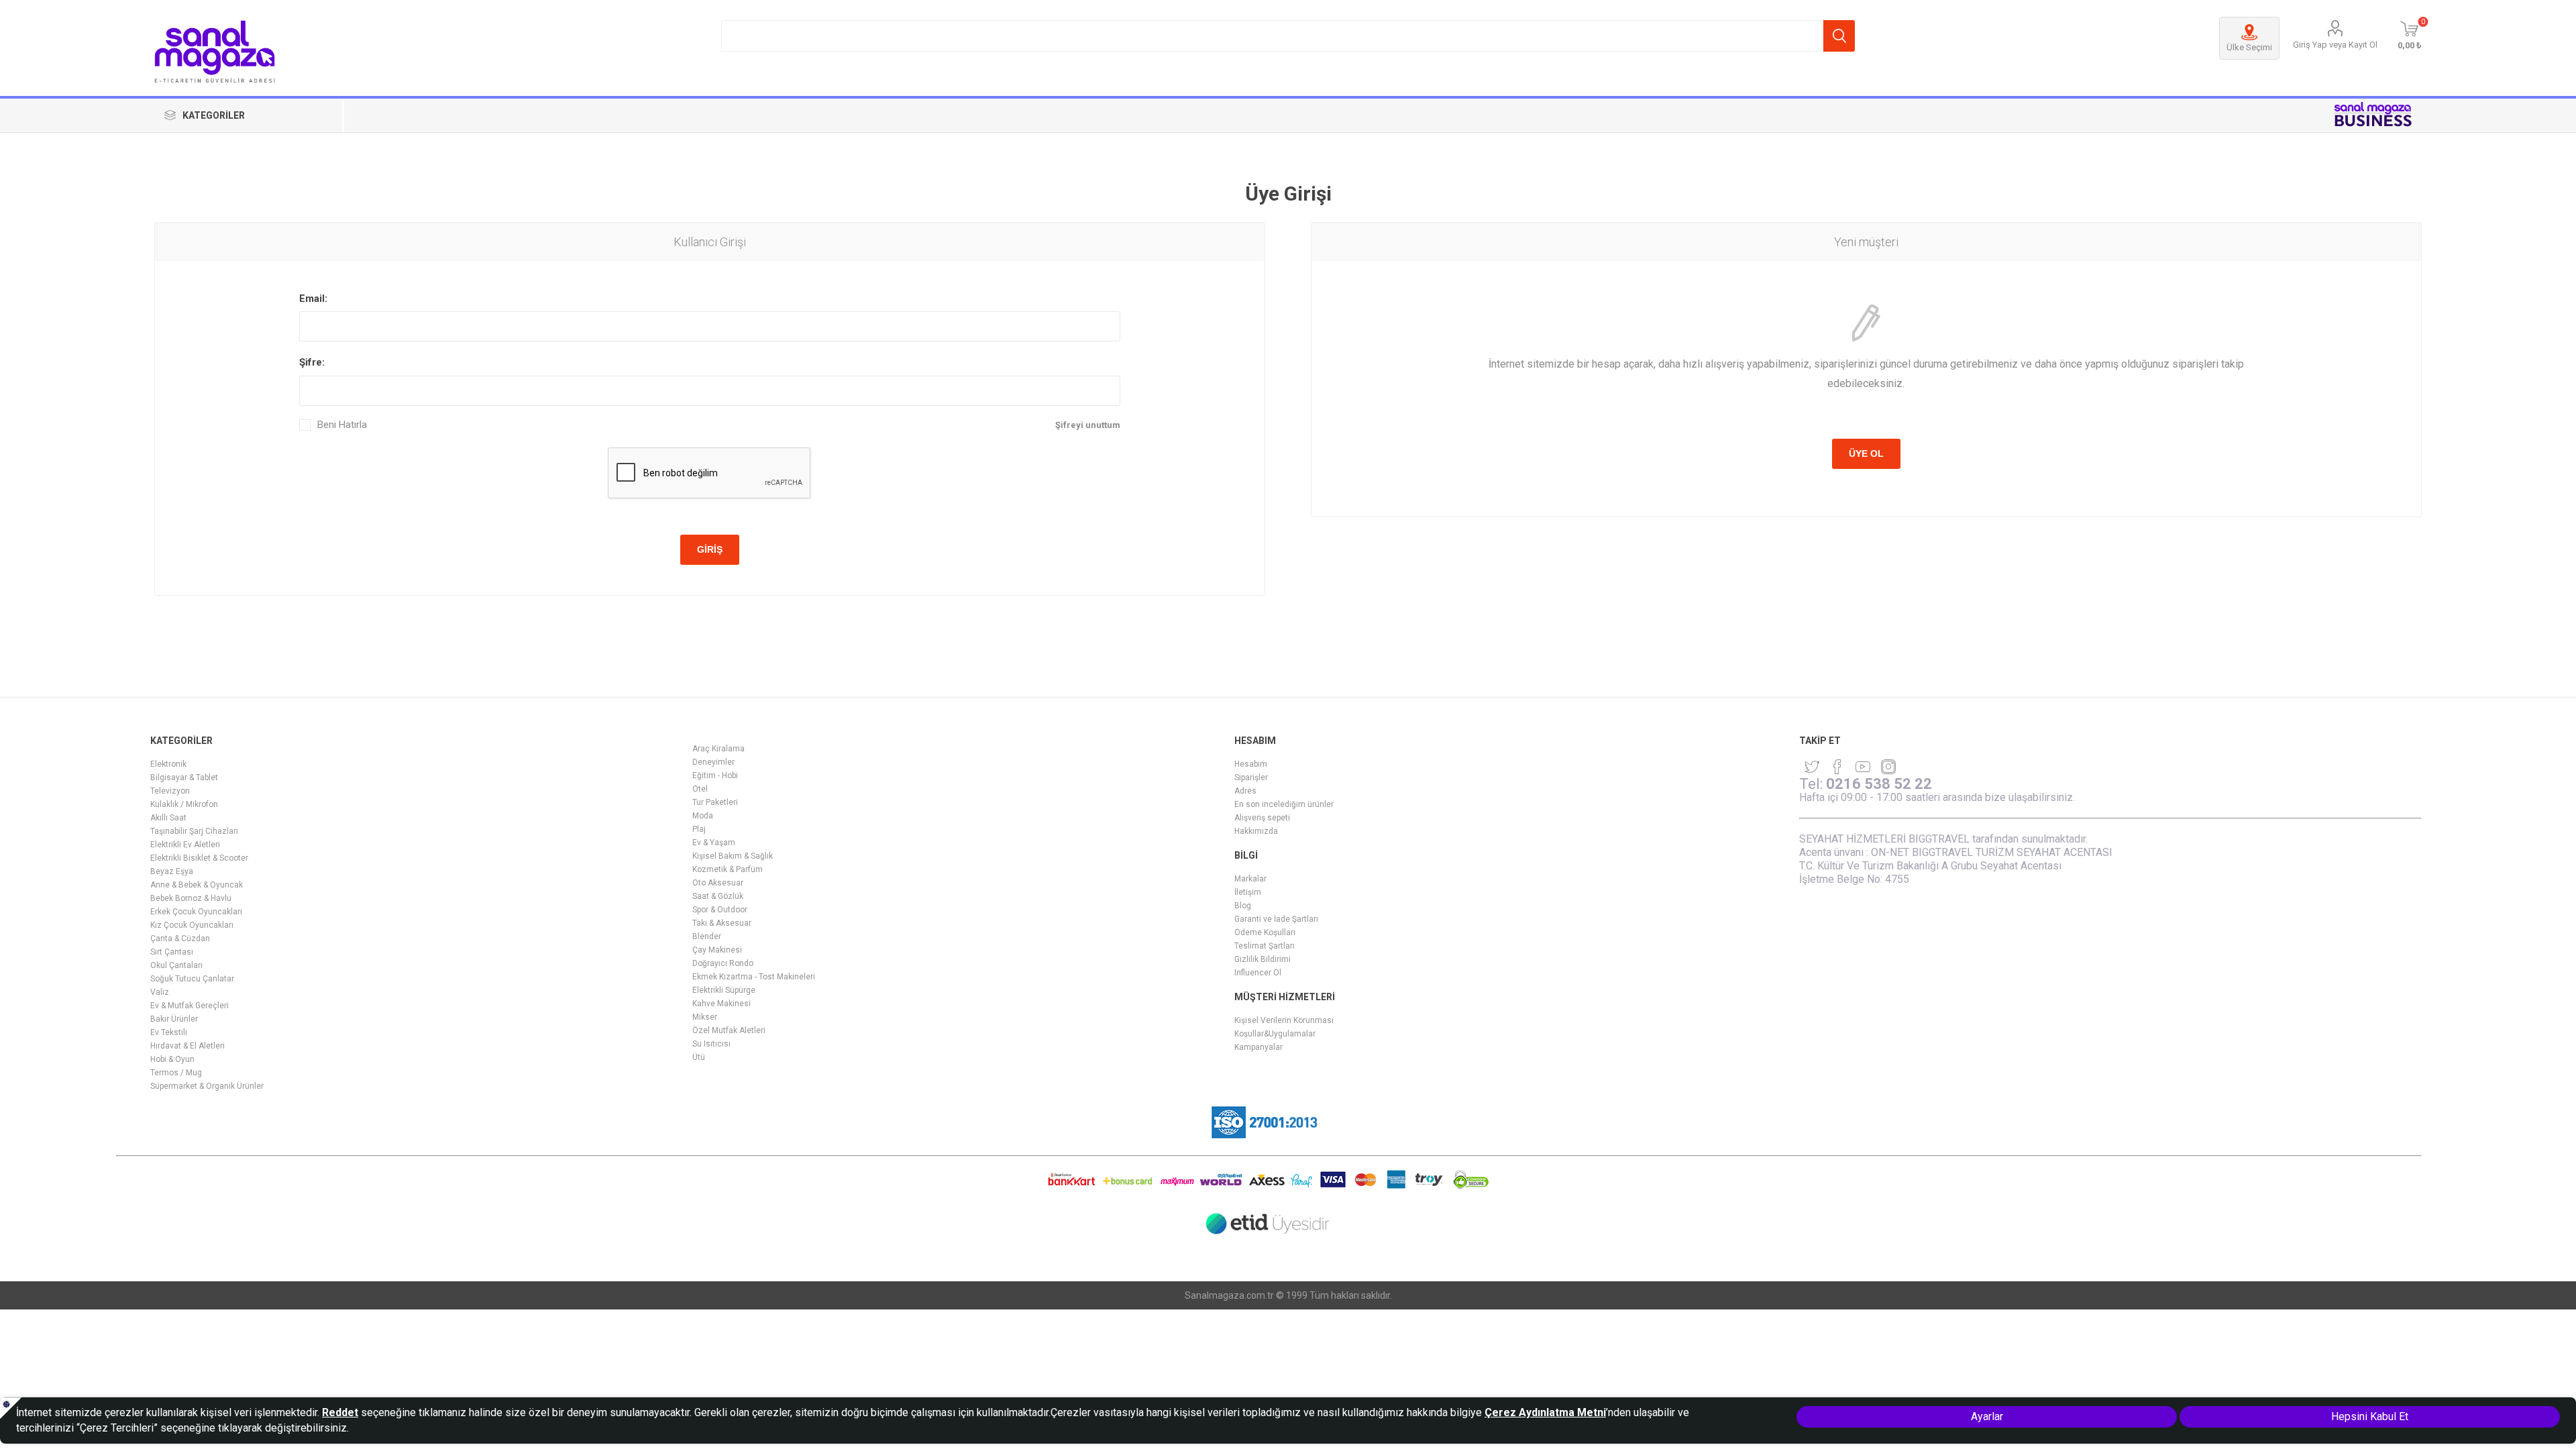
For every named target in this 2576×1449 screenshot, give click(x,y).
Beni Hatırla (342, 425)
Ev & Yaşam (714, 843)
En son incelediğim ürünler (1284, 804)
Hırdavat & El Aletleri (187, 1046)
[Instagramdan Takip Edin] (1863, 767)
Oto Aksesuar (718, 883)
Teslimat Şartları (1265, 946)
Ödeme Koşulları (1265, 932)
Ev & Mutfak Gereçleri (190, 1006)
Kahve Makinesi (721, 1004)
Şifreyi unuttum (1088, 425)
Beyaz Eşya (172, 871)
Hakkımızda (1256, 831)
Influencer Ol (1258, 973)
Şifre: (312, 362)
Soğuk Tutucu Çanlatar (192, 979)
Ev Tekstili (169, 1032)
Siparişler (1251, 777)
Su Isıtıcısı (711, 1044)
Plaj (699, 829)
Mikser (705, 1017)
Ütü (699, 1057)
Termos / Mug (176, 1073)
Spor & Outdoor (720, 910)
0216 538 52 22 (1879, 784)
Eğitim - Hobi (715, 775)
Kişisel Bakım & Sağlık (733, 856)
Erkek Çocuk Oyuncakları (196, 912)
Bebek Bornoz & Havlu (191, 898)
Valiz (160, 992)
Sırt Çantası (172, 952)
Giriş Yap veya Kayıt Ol (2335, 45)
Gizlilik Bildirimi (1263, 959)
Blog (1243, 906)
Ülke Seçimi (2249, 47)
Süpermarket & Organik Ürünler (207, 1086)
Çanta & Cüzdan (180, 938)
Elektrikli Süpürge (724, 990)
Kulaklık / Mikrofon (184, 804)
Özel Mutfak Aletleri (729, 1030)
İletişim (1248, 892)
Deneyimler (713, 762)
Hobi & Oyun (172, 1059)
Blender (707, 936)
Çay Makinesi (717, 950)
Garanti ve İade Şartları (1276, 919)
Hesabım (1251, 764)
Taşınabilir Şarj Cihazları (194, 831)
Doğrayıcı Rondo (723, 963)
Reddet (340, 1412)
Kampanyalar (1258, 1047)
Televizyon (170, 791)
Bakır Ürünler (174, 1019)
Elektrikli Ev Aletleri (185, 845)
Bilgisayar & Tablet (184, 777)
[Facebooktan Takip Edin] (1837, 767)
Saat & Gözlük (718, 896)
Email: (313, 299)
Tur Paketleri (715, 802)
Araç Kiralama (718, 749)
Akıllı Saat (168, 818)
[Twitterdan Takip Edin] (1812, 767)
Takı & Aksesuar (722, 923)
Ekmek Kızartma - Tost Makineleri (754, 977)
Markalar (1250, 879)
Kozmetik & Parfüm (728, 869)
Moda (703, 816)
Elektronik (168, 764)
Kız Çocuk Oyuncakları (192, 925)
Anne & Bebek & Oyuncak (197, 885)
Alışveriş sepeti (1262, 818)
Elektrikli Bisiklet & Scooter (199, 858)
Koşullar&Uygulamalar (1275, 1034)
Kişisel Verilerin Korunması (1284, 1020)
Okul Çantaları (176, 965)
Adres (1245, 791)
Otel (700, 789)
